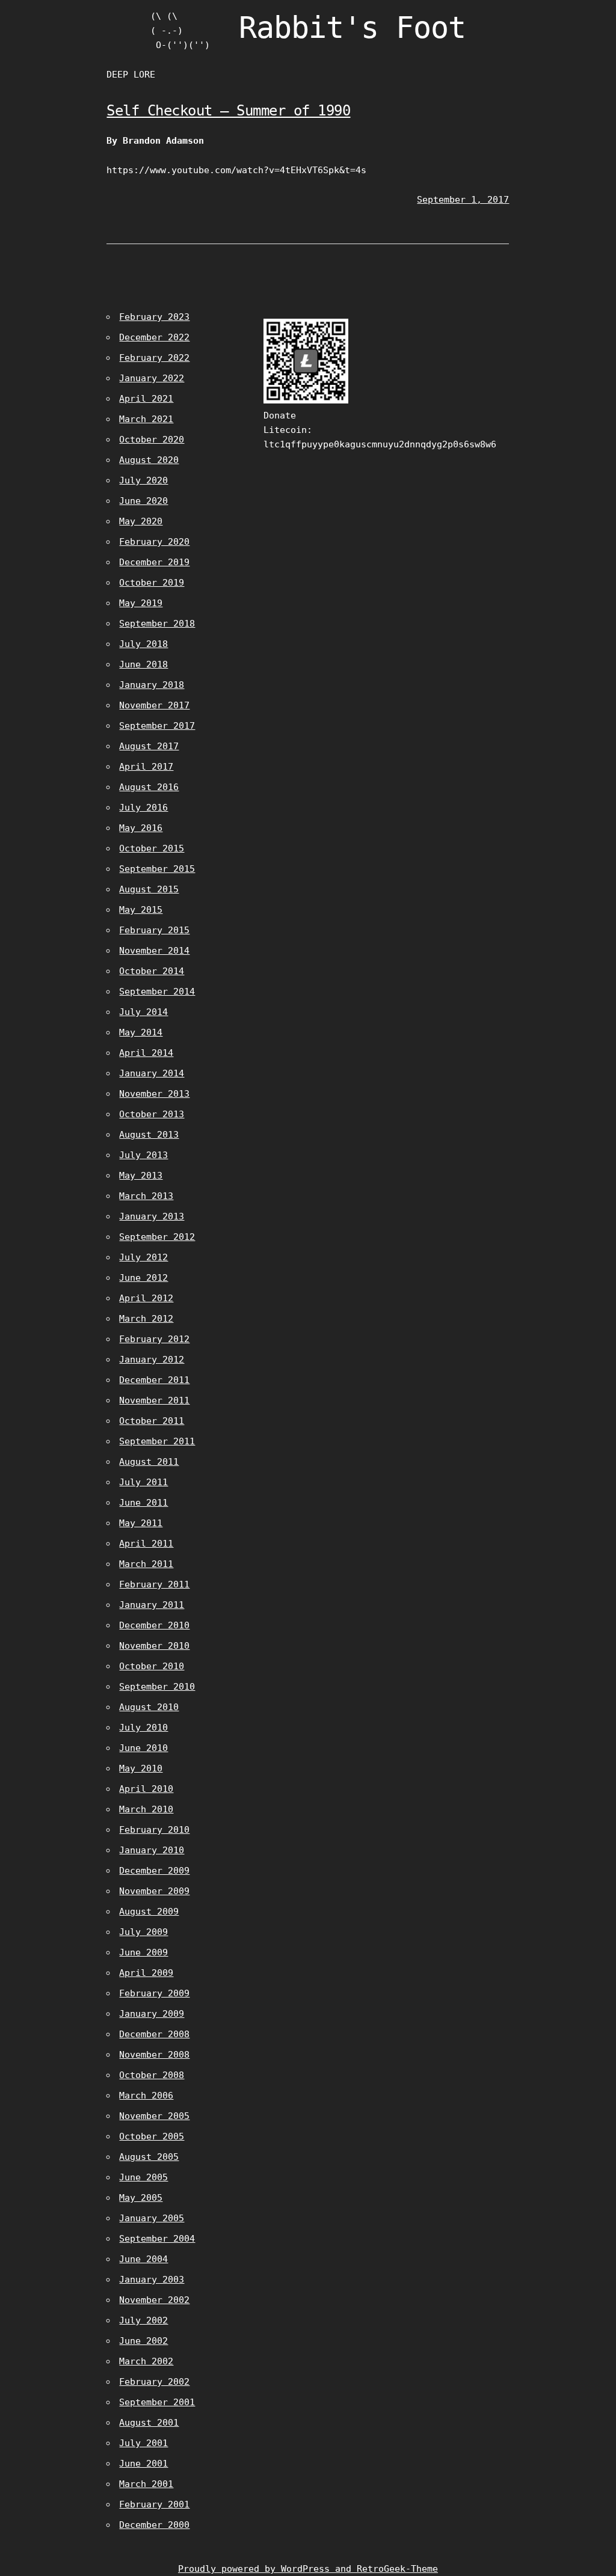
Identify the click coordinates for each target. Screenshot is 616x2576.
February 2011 (154, 1584)
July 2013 (143, 1155)
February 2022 (154, 358)
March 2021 (146, 419)
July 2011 (143, 1482)
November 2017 (154, 705)
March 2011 (146, 1564)
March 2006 (146, 2096)
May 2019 (141, 603)
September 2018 (157, 624)
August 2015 (149, 889)
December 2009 (154, 1871)
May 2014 (141, 1032)
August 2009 (149, 1912)
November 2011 (154, 1400)
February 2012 (154, 1339)
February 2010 (154, 1830)
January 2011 (152, 1605)
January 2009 (152, 2014)
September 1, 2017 (463, 200)
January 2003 (152, 2280)
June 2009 (143, 1952)
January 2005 (152, 2218)
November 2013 (154, 1094)
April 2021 (146, 399)
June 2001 (143, 2464)
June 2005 (143, 2177)
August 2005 (149, 2157)
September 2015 (157, 869)
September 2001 (157, 2402)
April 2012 (146, 1298)
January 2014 (152, 1073)
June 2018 (143, 664)
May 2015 (141, 910)
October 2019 (152, 583)
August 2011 (149, 1462)
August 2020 (149, 460)
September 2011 (157, 1441)
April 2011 (146, 1544)
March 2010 (146, 1809)
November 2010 (154, 1646)
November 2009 (154, 1891)
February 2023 (154, 317)
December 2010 (154, 1625)
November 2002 (154, 2300)
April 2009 (146, 1973)
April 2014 (146, 1053)
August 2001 (149, 2423)
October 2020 (152, 440)
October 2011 (152, 1421)
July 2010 (143, 1728)
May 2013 (141, 1176)
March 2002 (146, 2361)
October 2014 (152, 971)
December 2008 (154, 2034)
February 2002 (154, 2382)
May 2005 (141, 2198)
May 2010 (141, 1768)
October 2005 (152, 2136)
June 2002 (143, 2341)
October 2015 (152, 848)
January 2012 (152, 1360)
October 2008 (152, 2075)
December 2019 (154, 562)
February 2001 (154, 2504)
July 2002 (143, 2320)
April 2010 (146, 1789)
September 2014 (157, 992)
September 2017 (157, 726)
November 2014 (154, 951)
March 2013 (146, 1196)
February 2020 (154, 542)
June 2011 (143, 1503)
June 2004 (143, 2259)
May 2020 (141, 521)
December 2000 (154, 2525)
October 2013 (152, 1114)
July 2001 (143, 2443)
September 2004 (157, 2239)
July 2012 (143, 1257)
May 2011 (141, 1523)
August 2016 (149, 787)
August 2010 (149, 1707)
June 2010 (143, 1748)
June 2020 (143, 501)
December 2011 (154, 1380)
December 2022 (154, 337)
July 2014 (143, 1012)
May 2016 (141, 828)
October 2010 (152, 1666)
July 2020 (143, 480)
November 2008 (154, 2055)
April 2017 (146, 767)
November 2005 (154, 2116)
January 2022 (152, 378)
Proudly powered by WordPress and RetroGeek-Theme (308, 2569)
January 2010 (152, 1850)
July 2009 (143, 1932)
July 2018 (143, 644)
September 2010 (157, 1687)
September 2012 (157, 1237)
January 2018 (152, 685)
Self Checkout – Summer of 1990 (228, 111)
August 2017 (149, 746)
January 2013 (152, 1216)
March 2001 (146, 2484)
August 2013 (149, 1135)
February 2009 (154, 1993)
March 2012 (146, 1319)
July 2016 (143, 808)
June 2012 (143, 1278)
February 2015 (154, 930)
